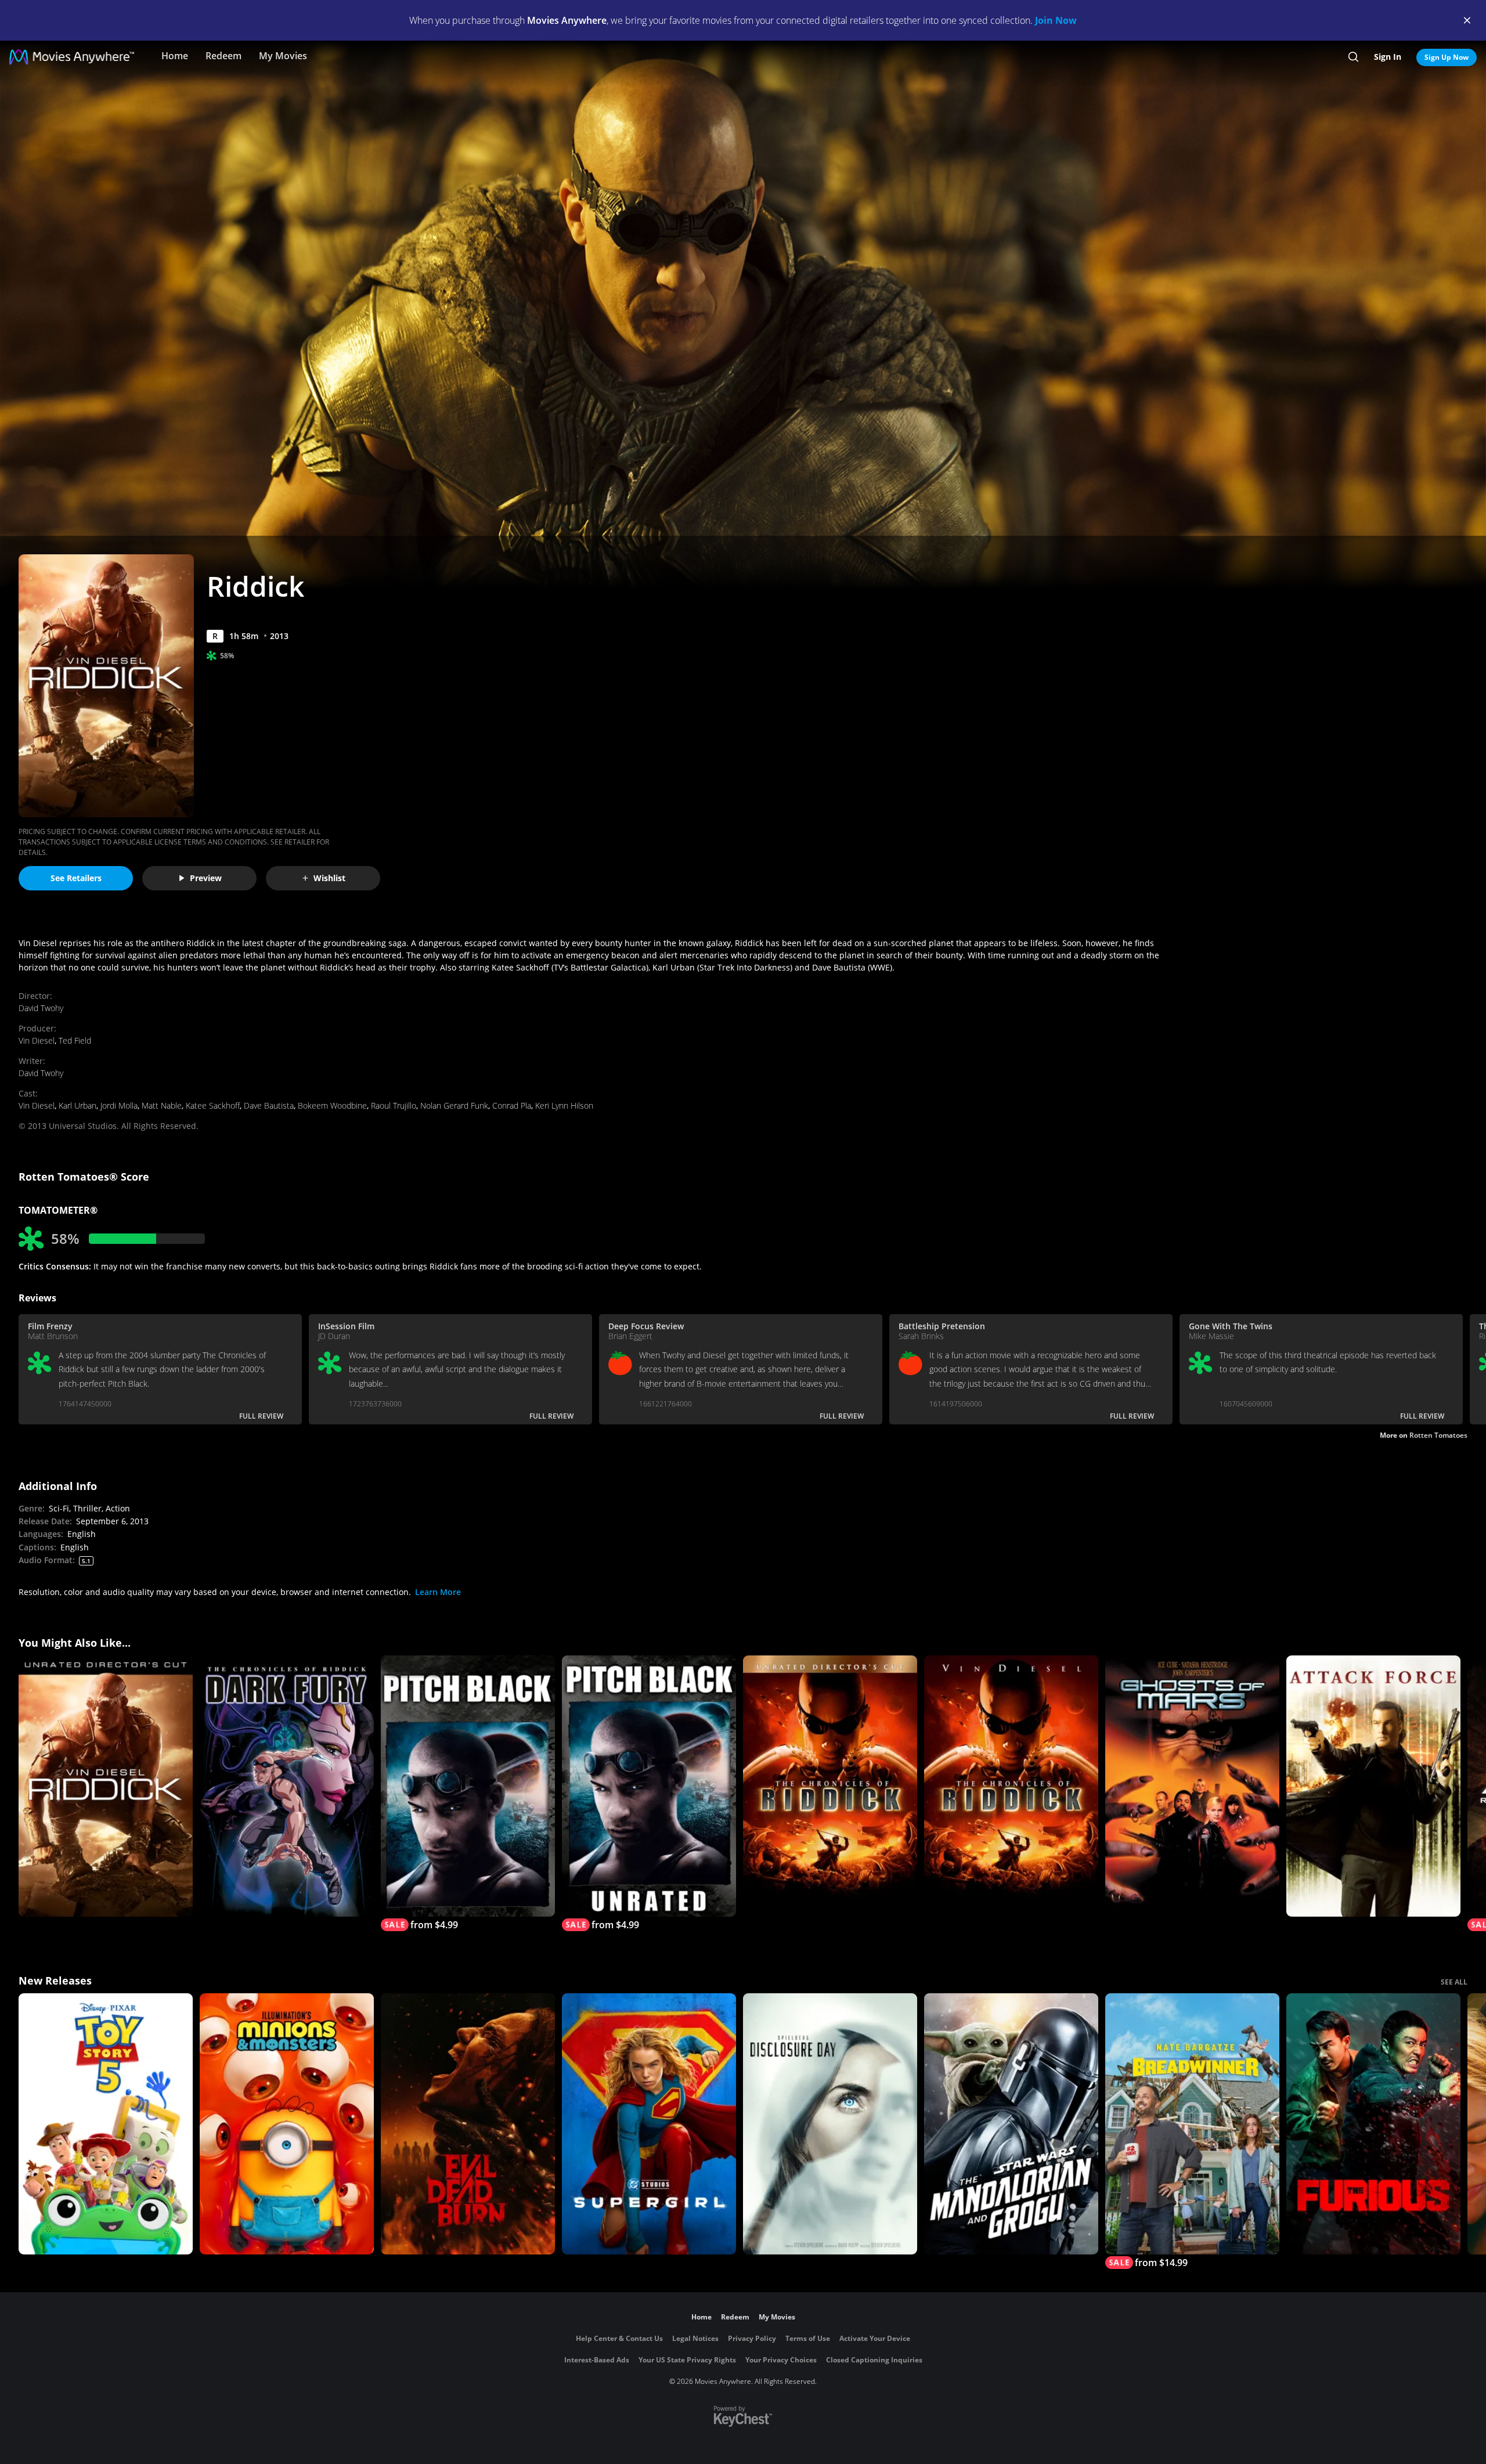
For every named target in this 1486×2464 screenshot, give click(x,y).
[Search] (1353, 57)
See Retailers (76, 878)
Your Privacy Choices (781, 2360)
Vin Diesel (37, 1040)
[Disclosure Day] (830, 2124)
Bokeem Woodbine (332, 1105)
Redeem (223, 56)
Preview (206, 878)
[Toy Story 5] (106, 2124)
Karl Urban (77, 1105)
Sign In (1388, 57)
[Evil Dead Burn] (468, 2124)
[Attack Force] (1373, 1786)
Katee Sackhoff (213, 1105)
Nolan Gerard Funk (454, 1105)
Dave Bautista (269, 1105)
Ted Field (75, 1040)
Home (175, 56)
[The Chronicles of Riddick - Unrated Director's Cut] (830, 1786)
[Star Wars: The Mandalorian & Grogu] (1011, 2124)
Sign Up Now (1447, 57)
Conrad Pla (512, 1105)
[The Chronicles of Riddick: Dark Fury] (287, 1786)
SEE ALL (1454, 1982)
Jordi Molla (119, 1105)
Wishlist (329, 878)
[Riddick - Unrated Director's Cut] (106, 1786)
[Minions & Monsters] (287, 2124)
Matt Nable (162, 1105)
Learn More (438, 1592)
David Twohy (41, 1008)
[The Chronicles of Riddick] (1011, 1786)
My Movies (283, 56)
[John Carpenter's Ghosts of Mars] (1192, 1786)
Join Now (1056, 20)
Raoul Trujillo (394, 1105)
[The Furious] (1373, 2124)
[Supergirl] (649, 2124)
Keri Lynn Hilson (564, 1105)
